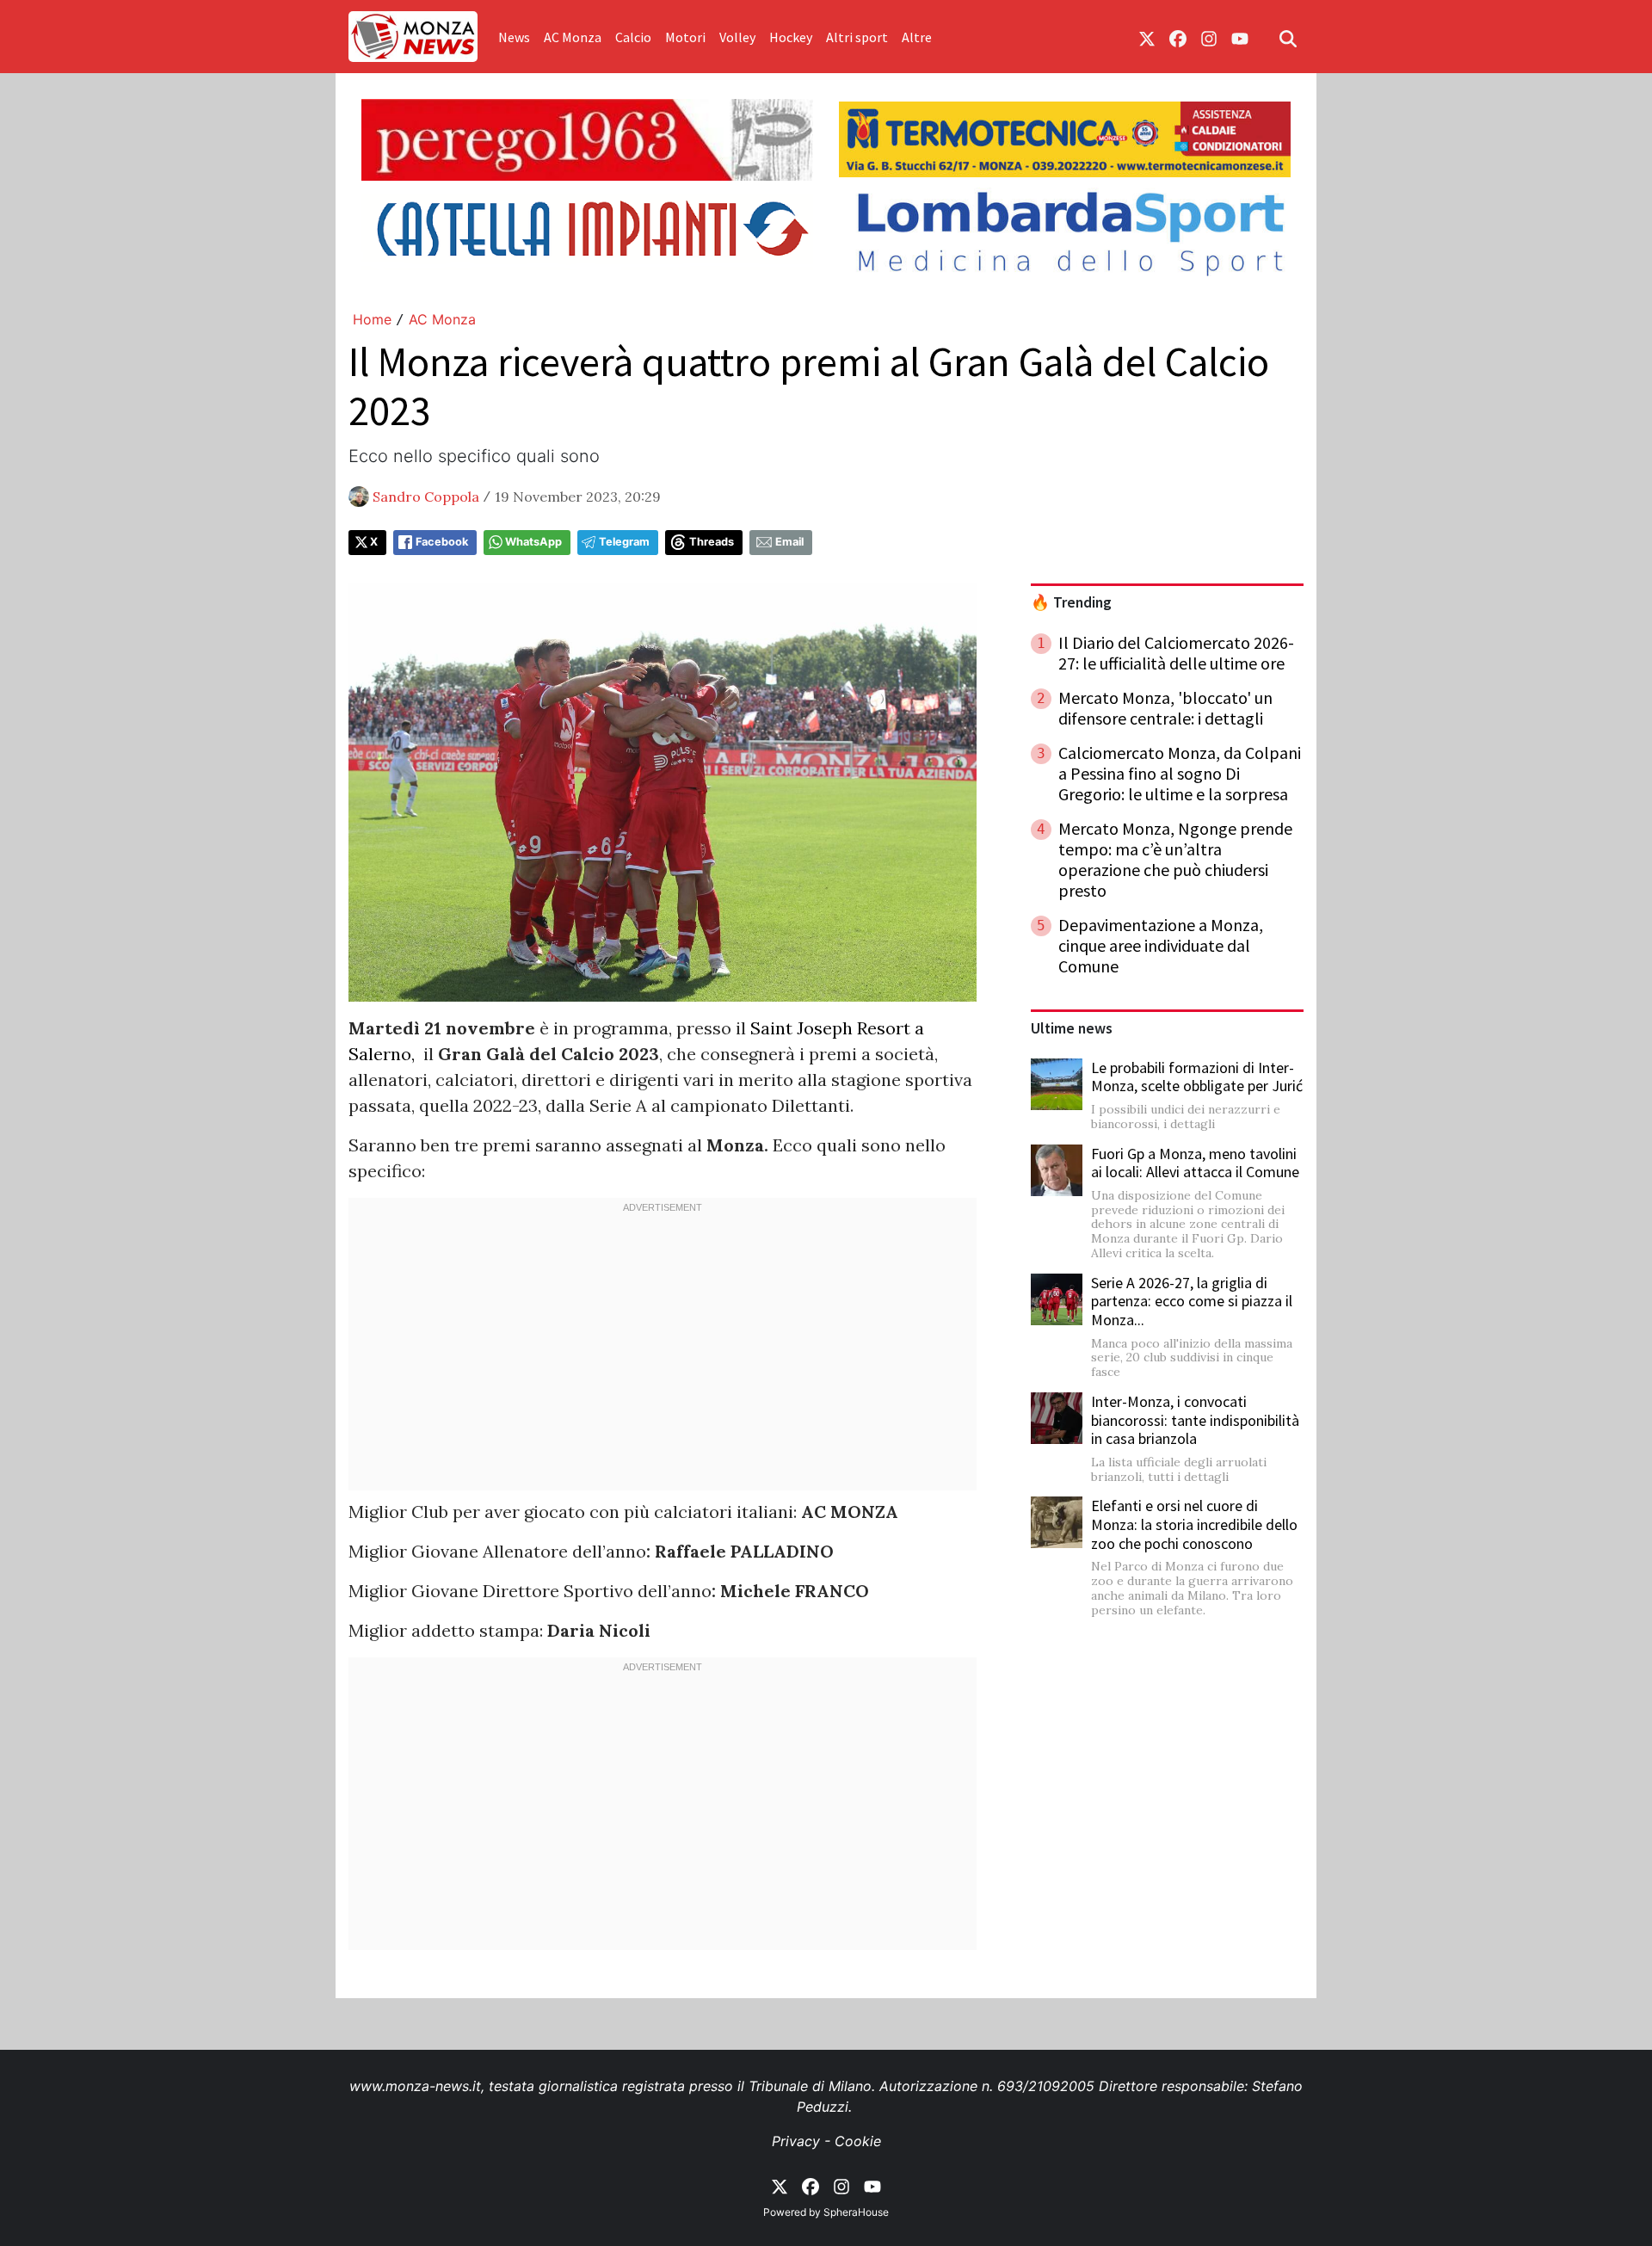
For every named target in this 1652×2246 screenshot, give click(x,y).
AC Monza (573, 37)
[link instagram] (1209, 37)
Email (789, 542)
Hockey (791, 37)
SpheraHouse (856, 2212)
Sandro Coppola (426, 497)
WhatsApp (533, 542)
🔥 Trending (1071, 602)
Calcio (633, 37)
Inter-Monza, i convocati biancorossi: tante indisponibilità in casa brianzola (1195, 1420)
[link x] (1147, 37)
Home (372, 319)
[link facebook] (1178, 37)
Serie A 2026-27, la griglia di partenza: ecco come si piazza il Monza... (1192, 1301)
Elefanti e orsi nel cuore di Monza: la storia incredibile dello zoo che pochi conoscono (1194, 1524)
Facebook (442, 542)
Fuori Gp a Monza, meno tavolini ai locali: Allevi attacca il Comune (1195, 1163)
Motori (685, 37)
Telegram (624, 542)
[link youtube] (1240, 37)
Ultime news (1072, 1028)
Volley (737, 37)
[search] (1288, 37)
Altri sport (857, 37)
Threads (712, 542)
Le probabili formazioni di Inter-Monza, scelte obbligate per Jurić (1197, 1077)
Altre (917, 37)
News (514, 37)
